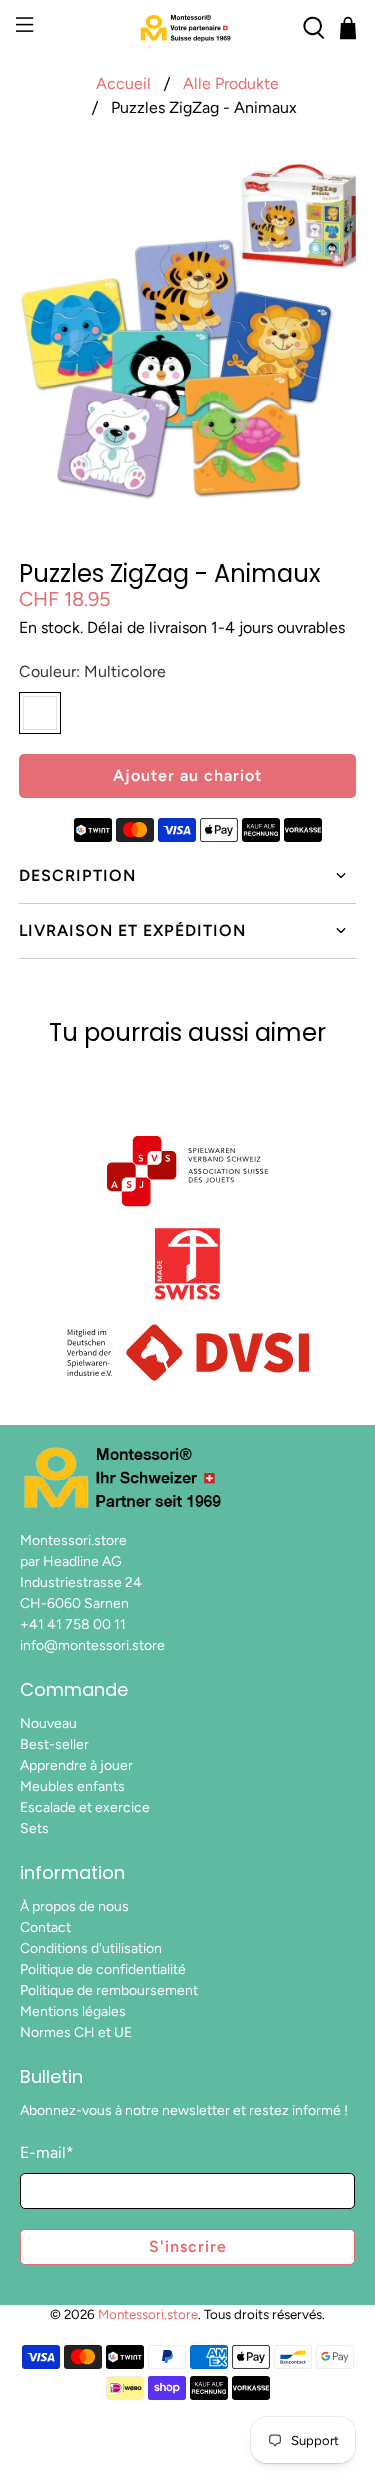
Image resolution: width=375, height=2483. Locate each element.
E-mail (47, 2152)
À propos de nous (74, 1906)
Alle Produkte (231, 84)
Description (77, 875)
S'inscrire (188, 2246)
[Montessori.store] (188, 28)
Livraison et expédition (132, 930)
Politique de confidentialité (103, 1969)
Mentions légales (73, 2011)
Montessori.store (148, 2314)
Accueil (123, 84)
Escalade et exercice (85, 1807)
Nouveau (48, 1723)
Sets (34, 1828)
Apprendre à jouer (76, 1765)
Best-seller (54, 1744)
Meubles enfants (72, 1786)
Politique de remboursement (109, 1990)
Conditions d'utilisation (91, 1948)
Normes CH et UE (76, 2032)
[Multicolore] (40, 713)
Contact (45, 1927)
